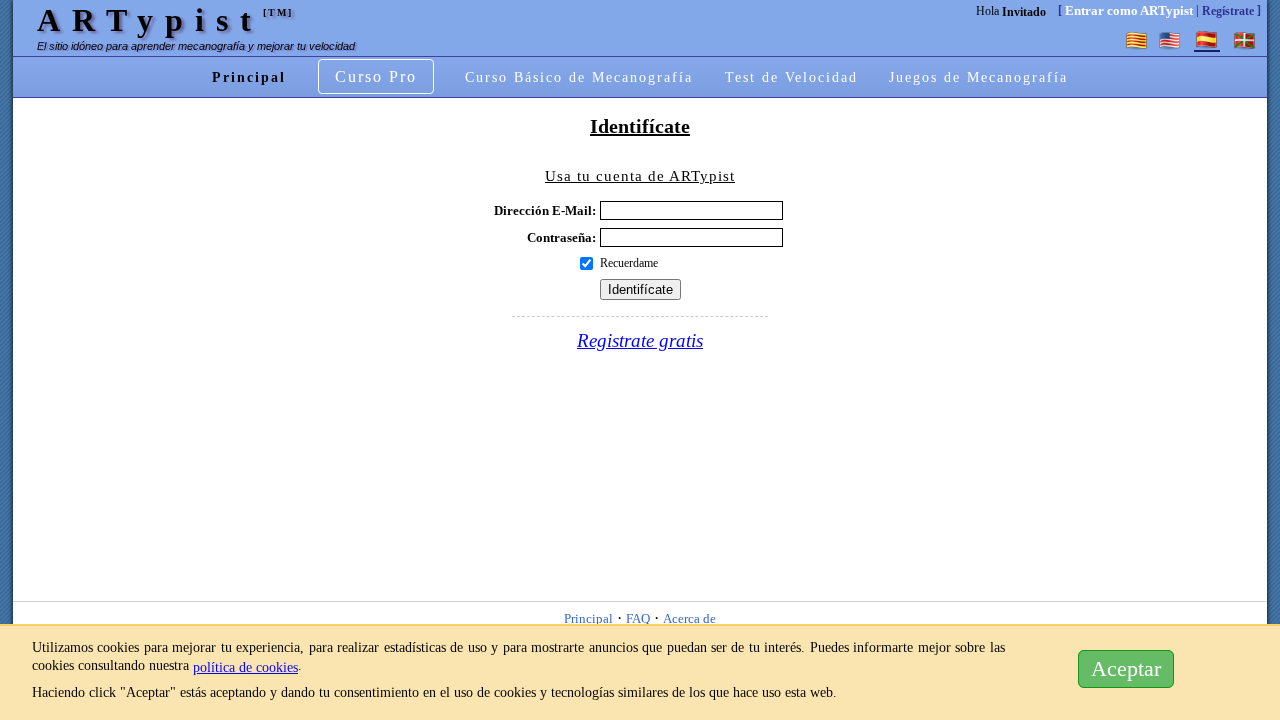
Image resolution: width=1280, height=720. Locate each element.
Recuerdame (629, 263)
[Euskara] (1245, 40)
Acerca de (689, 619)
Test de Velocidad (791, 77)
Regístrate (1228, 11)
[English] (1169, 40)
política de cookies (245, 667)
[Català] (1137, 40)
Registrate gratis (640, 340)
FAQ (638, 619)
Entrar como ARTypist (1129, 10)
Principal (249, 77)
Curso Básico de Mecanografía (579, 77)
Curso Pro (376, 76)
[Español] (1207, 40)
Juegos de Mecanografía (978, 77)
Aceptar (1126, 669)
